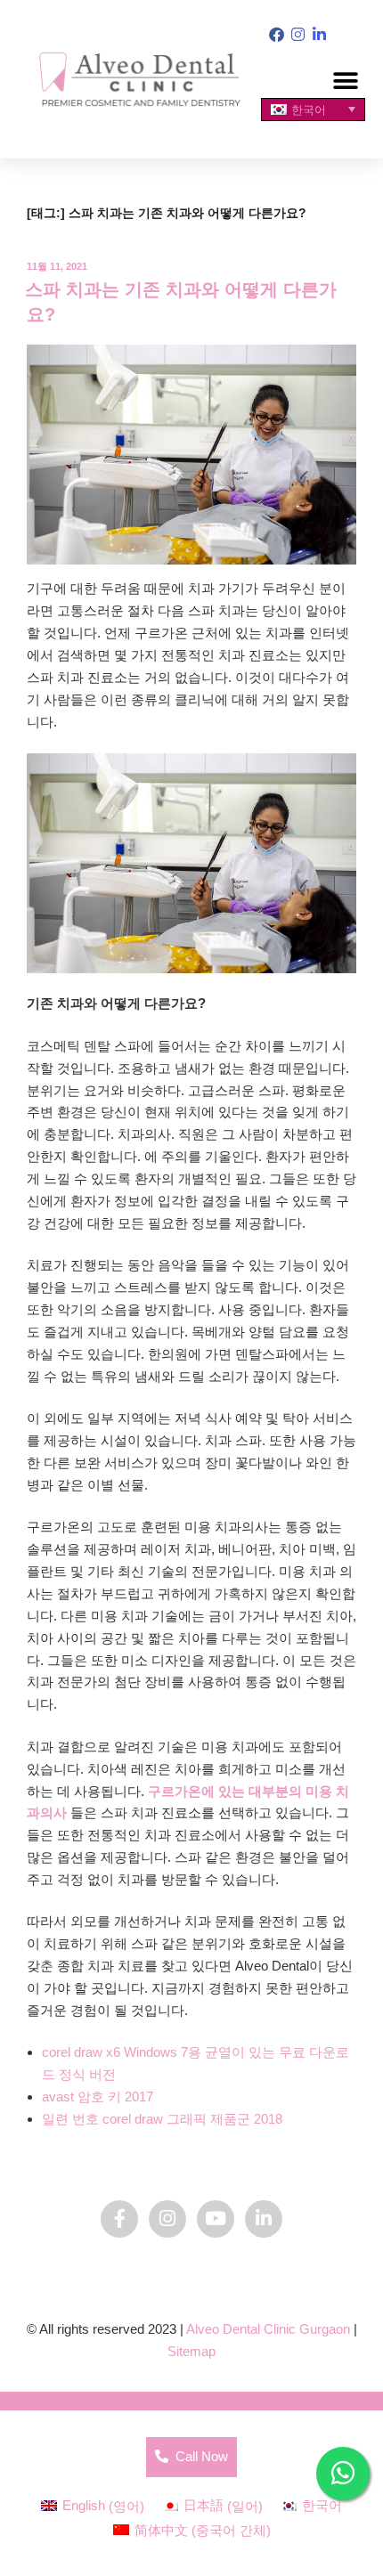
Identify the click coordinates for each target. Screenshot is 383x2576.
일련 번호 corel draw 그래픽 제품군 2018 (162, 2119)
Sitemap (191, 2351)
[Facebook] (277, 35)
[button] (345, 81)
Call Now (198, 2456)
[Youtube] (216, 2219)
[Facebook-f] (119, 2219)
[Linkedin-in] (319, 35)
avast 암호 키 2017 (98, 2097)
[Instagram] (297, 35)
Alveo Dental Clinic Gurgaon (268, 2329)
